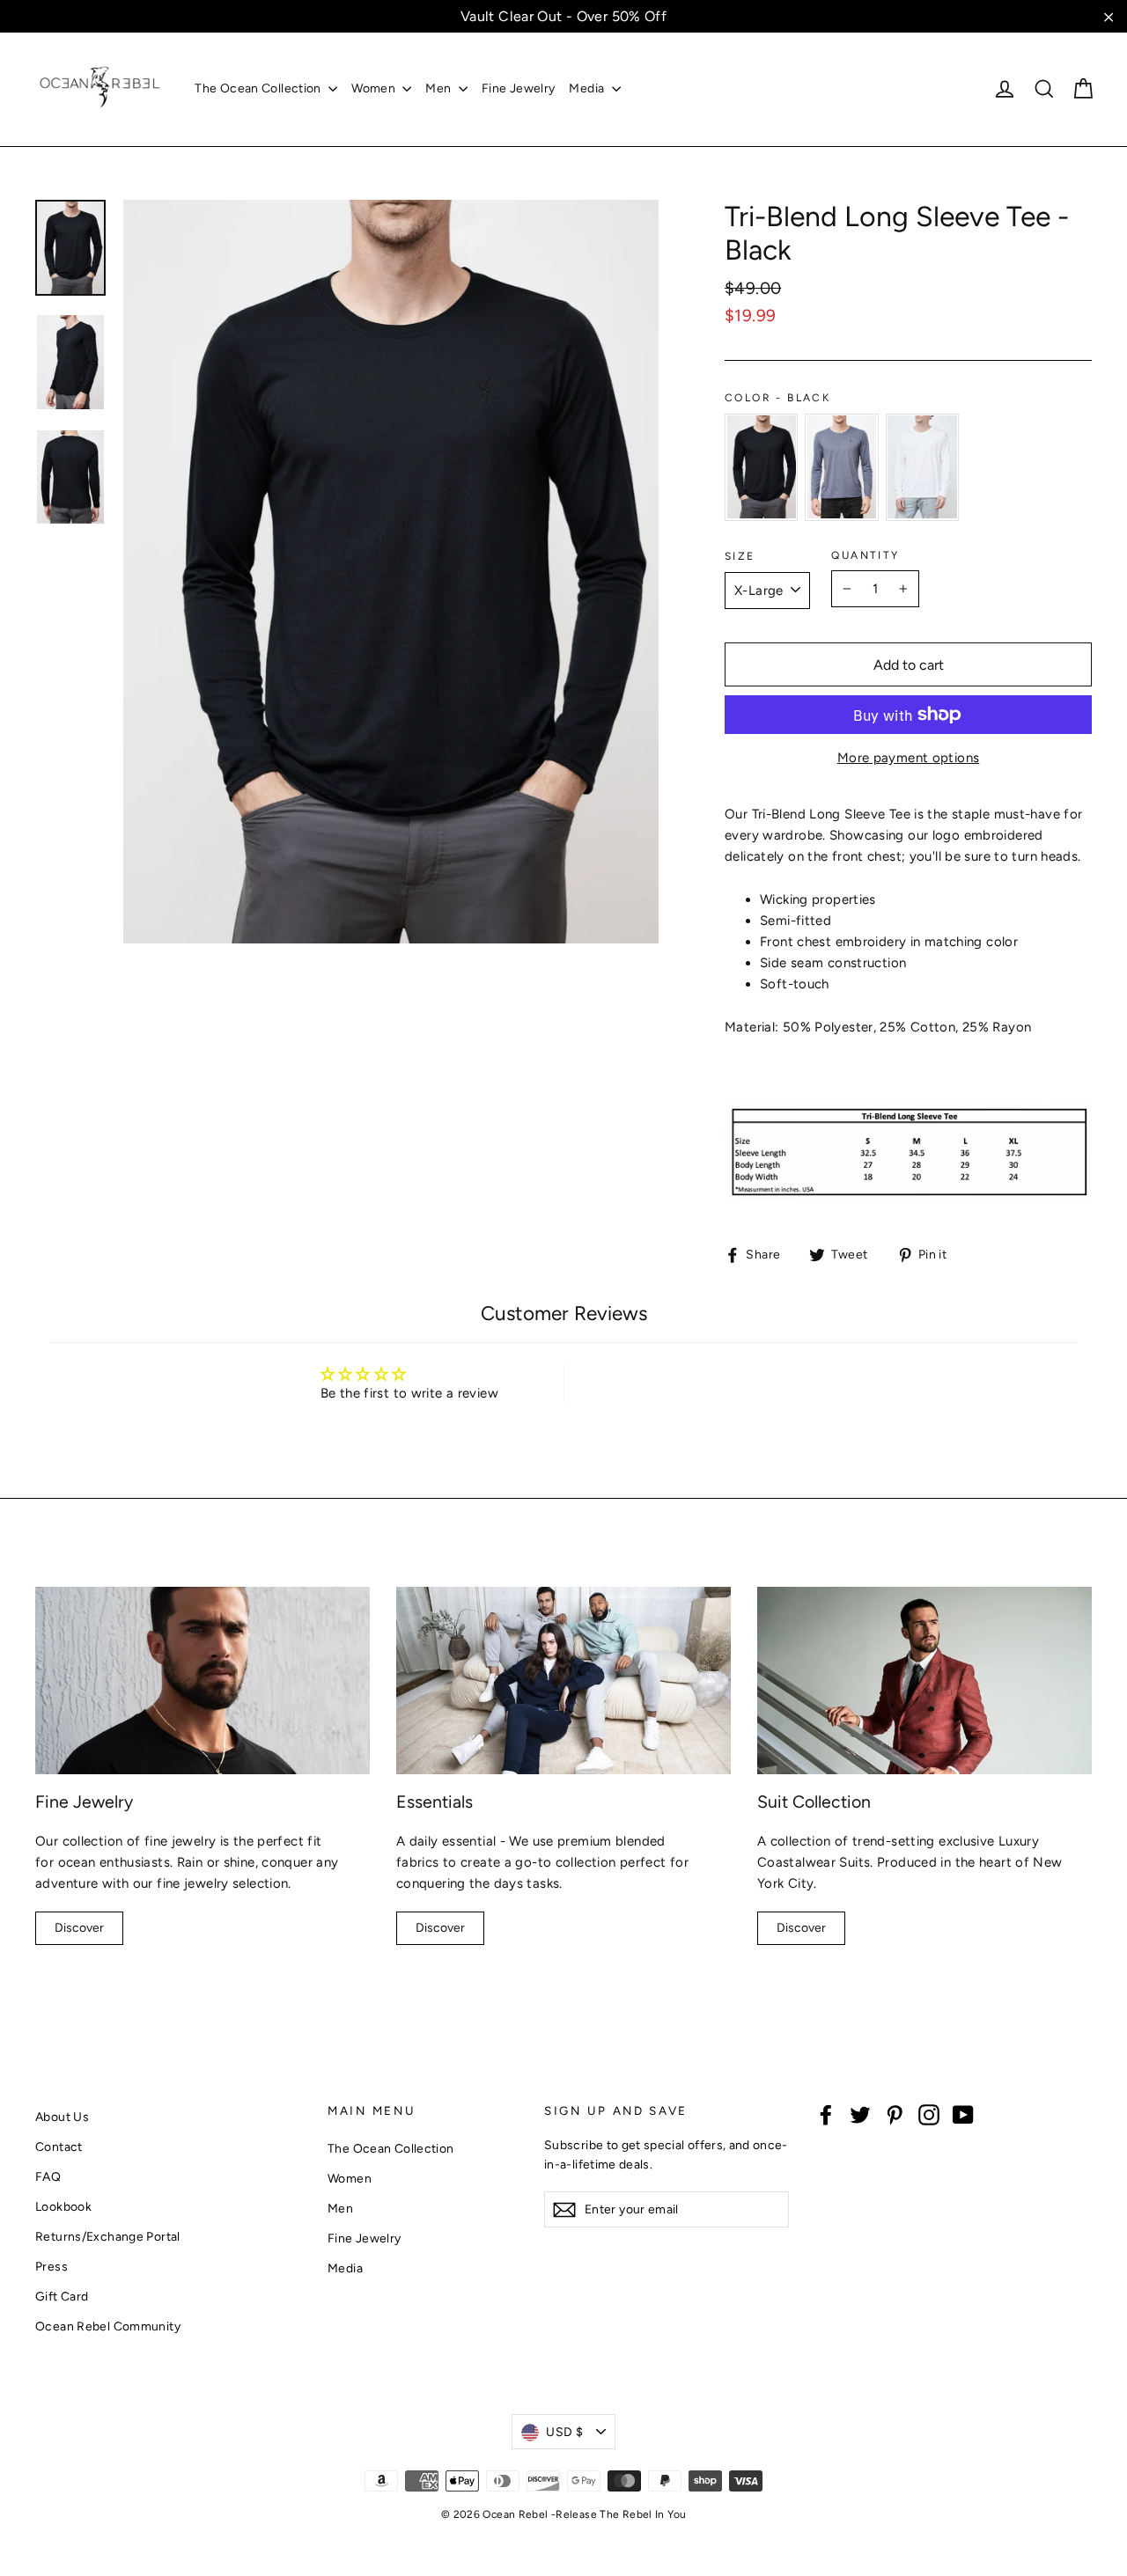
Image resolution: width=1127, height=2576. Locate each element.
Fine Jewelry (519, 88)
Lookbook (63, 2206)
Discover (79, 1928)
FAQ (48, 2176)
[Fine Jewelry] (203, 1681)
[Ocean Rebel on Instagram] (929, 2114)
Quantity (865, 555)
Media (588, 88)
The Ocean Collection (259, 88)
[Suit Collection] (924, 1681)
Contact (59, 2147)
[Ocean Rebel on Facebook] (826, 2114)
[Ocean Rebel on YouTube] (963, 2114)
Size (740, 556)
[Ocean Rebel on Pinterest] (895, 2114)
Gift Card (62, 2296)
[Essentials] (563, 1681)
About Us (62, 2117)
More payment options (909, 758)
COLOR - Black (777, 398)
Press (52, 2266)
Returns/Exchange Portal (108, 2236)
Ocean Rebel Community (108, 2326)
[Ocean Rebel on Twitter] (860, 2114)
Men (440, 88)
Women (375, 88)
